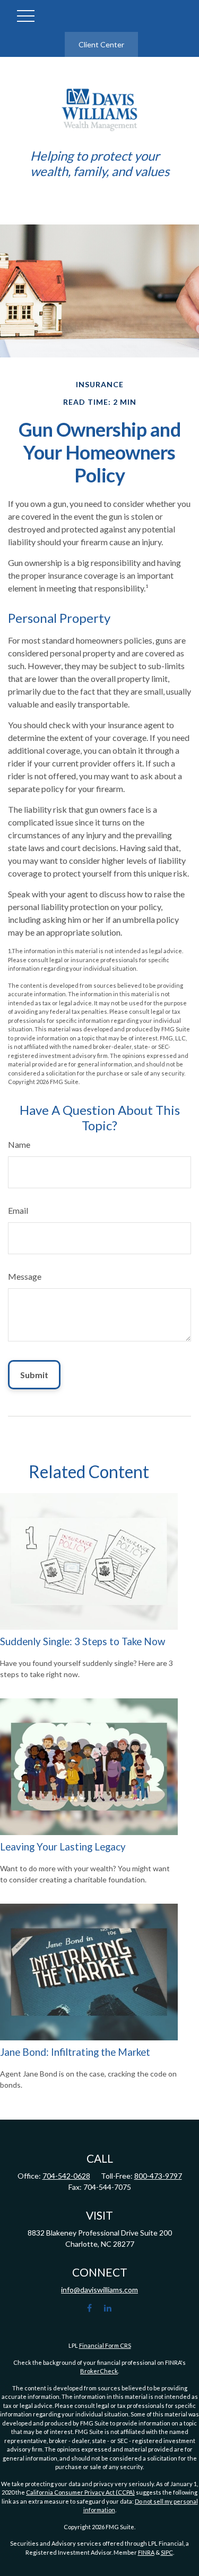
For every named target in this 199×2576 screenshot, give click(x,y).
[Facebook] (89, 2308)
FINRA (146, 2552)
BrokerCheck (99, 2371)
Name (19, 1144)
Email (18, 1210)
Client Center (101, 44)
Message (25, 1276)
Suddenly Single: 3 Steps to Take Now (83, 1641)
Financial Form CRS (105, 2345)
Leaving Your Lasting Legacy (63, 1847)
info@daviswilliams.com (99, 2290)
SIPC (167, 2552)
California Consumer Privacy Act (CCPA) (80, 2492)
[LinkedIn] (107, 2308)
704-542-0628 (66, 2176)
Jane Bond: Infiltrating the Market (75, 2052)
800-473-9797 (158, 2176)
